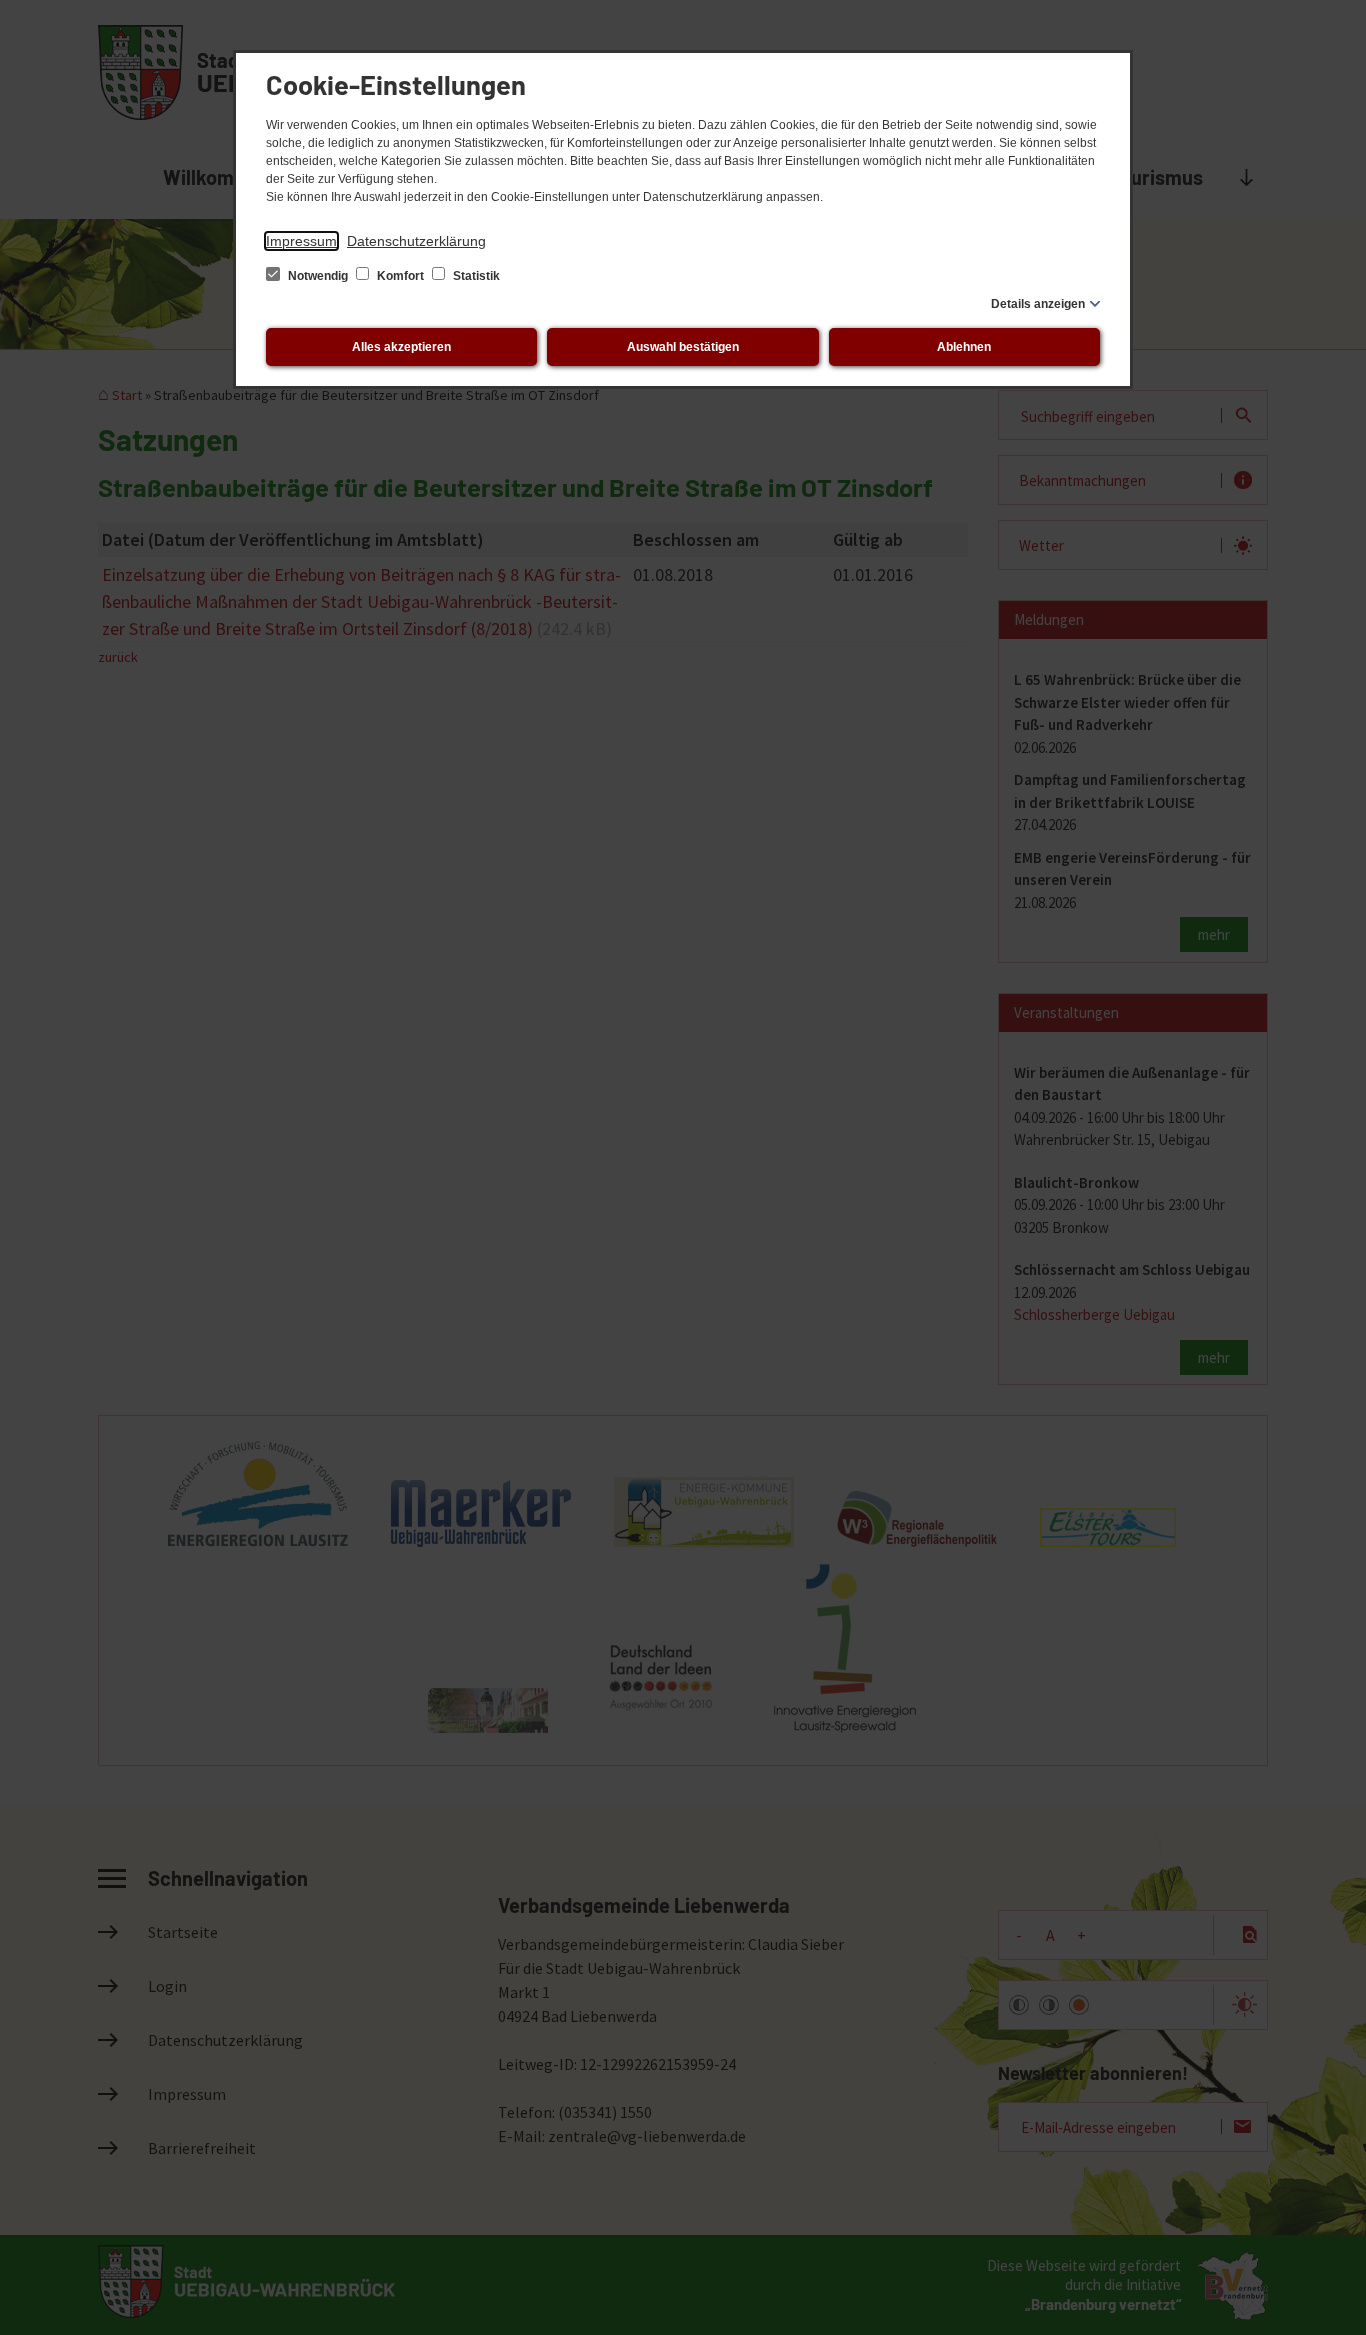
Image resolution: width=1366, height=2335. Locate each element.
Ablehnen (964, 347)
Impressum (301, 241)
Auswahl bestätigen (683, 347)
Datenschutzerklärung (416, 241)
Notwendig (318, 276)
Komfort (400, 276)
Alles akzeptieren (401, 347)
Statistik (475, 276)
